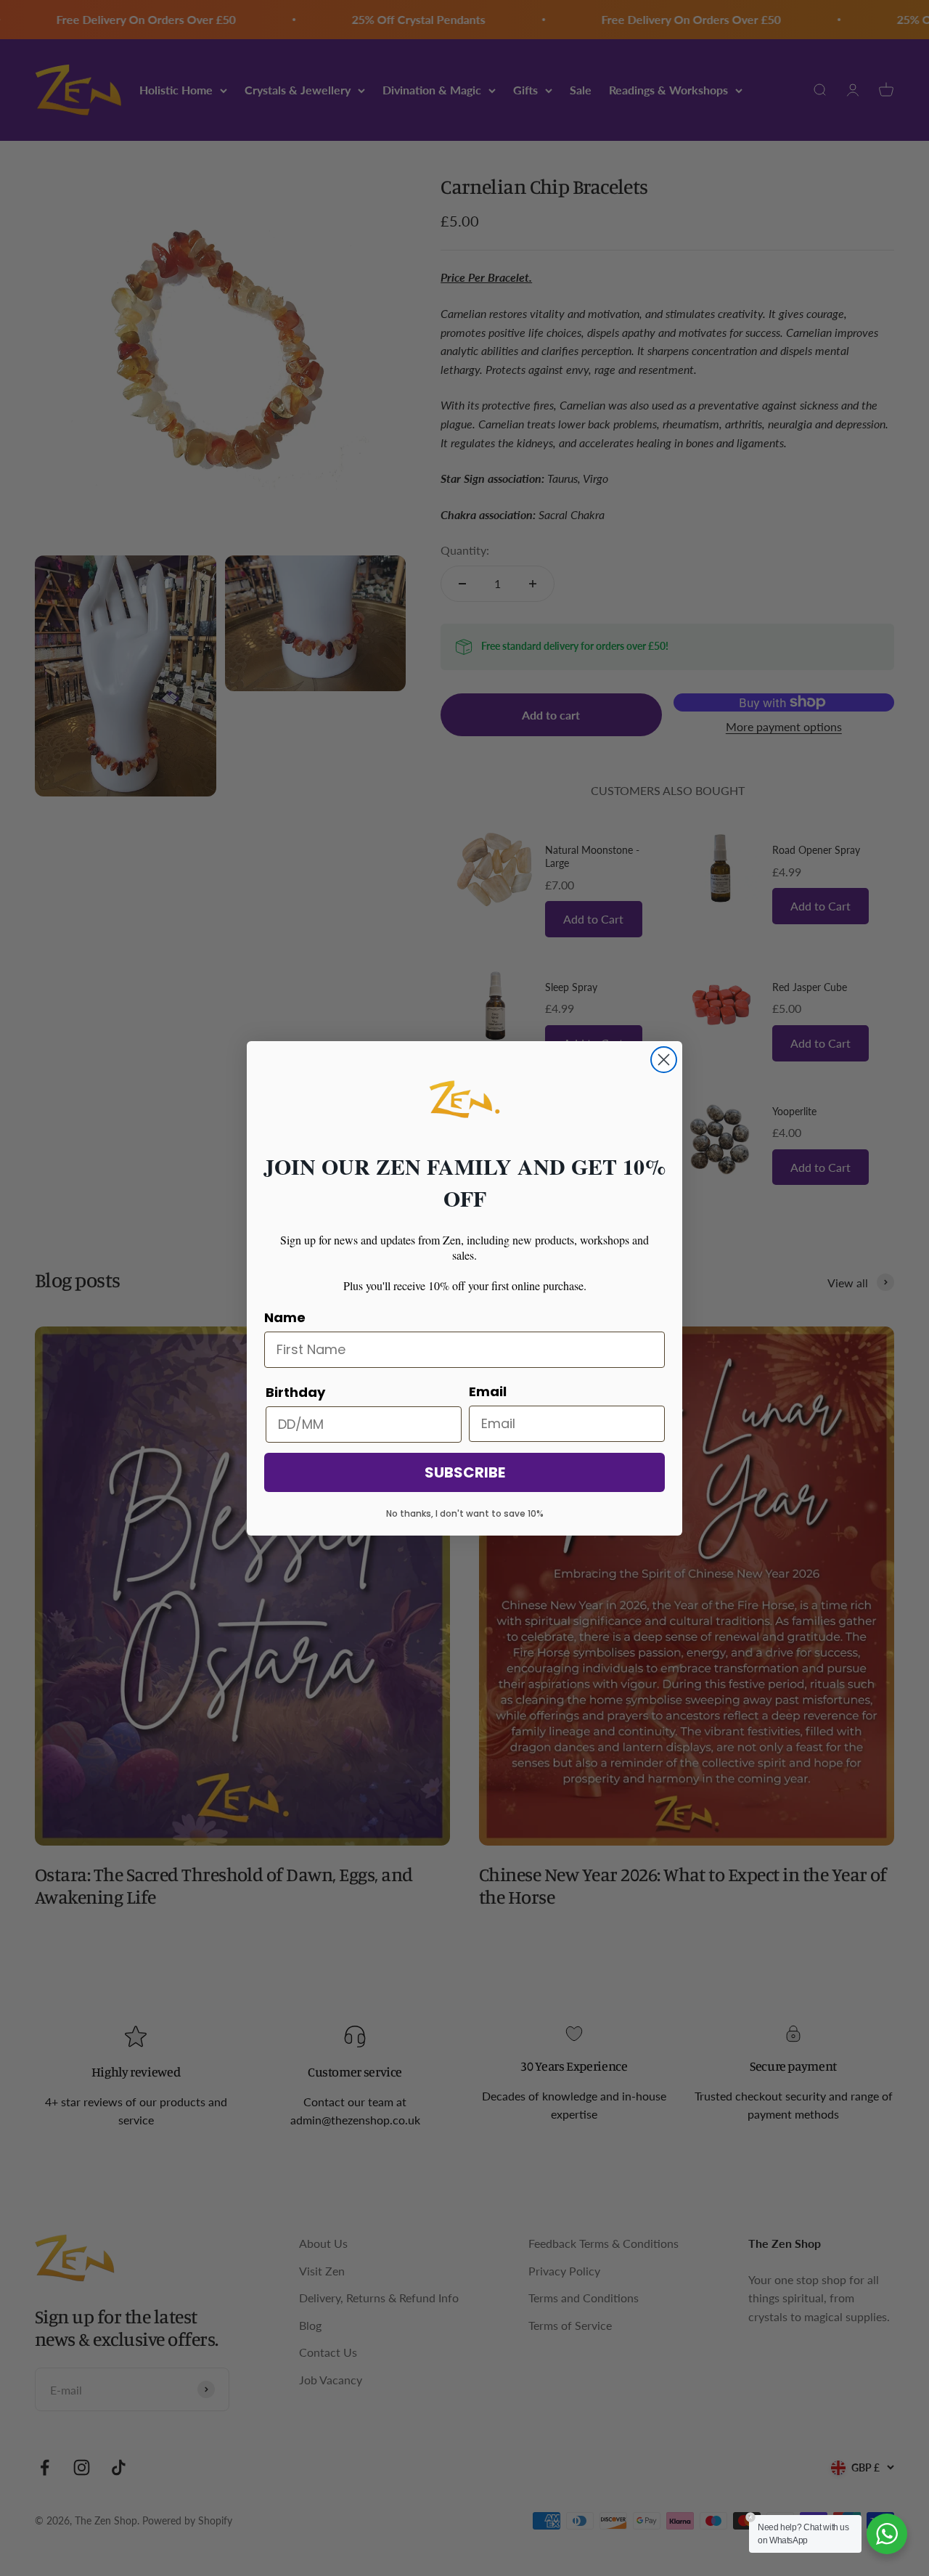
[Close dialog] (664, 1060)
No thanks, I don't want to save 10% (465, 1513)
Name (285, 1317)
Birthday (295, 1392)
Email (488, 1391)
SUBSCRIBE (465, 1472)
